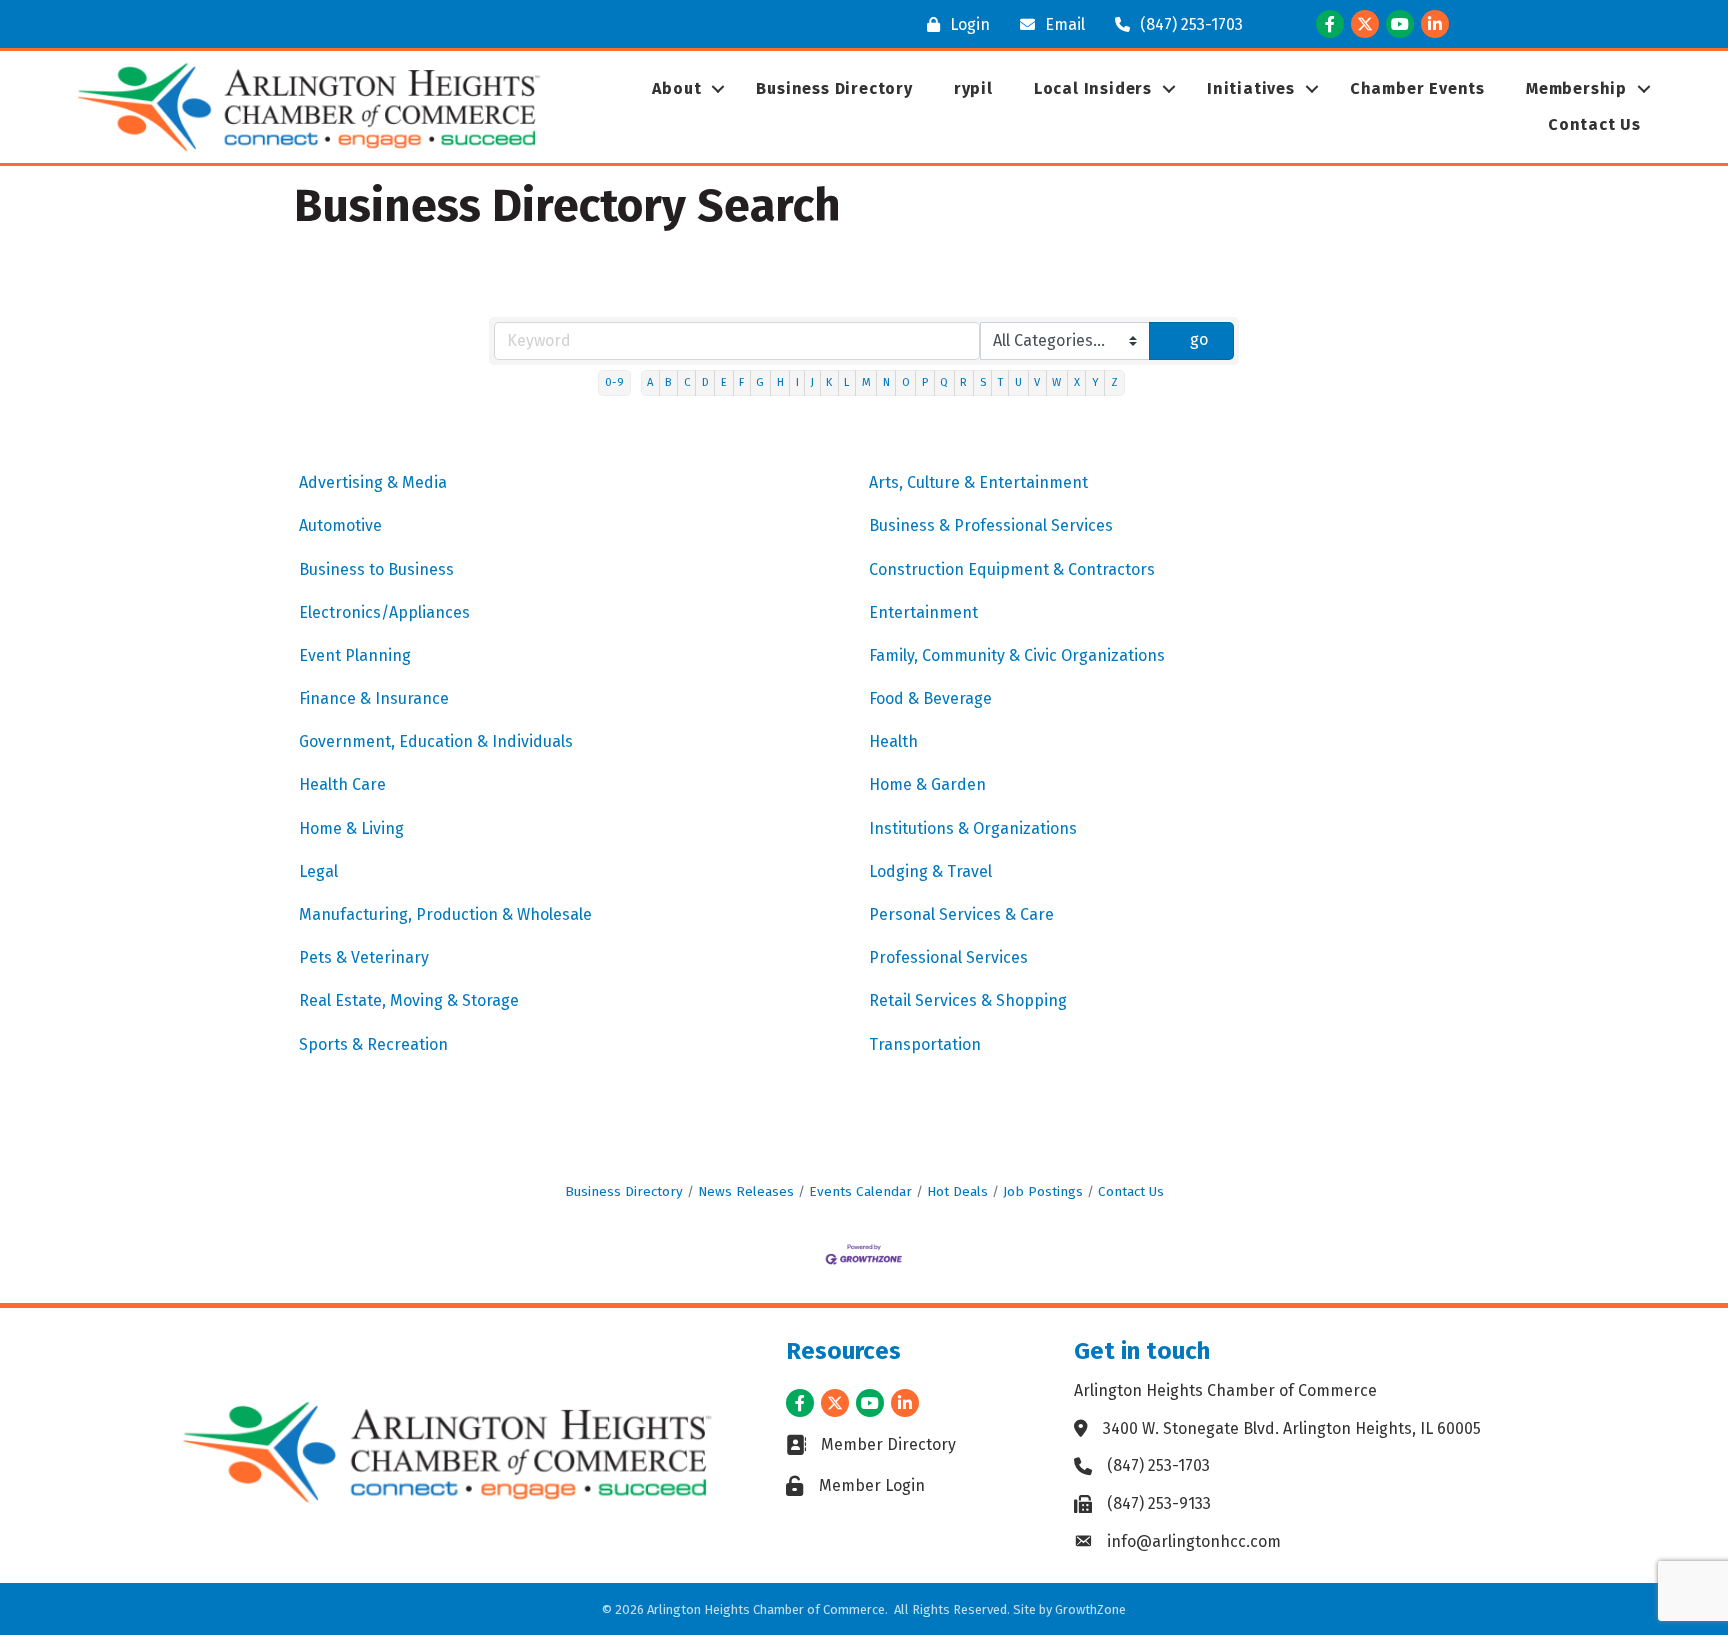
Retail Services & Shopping (968, 1000)
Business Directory (834, 88)
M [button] (866, 382)
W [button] (1056, 382)
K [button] (829, 382)
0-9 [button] (614, 382)
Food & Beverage (930, 698)
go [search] (1199, 339)
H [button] (780, 382)
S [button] (983, 382)
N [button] (886, 382)
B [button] (668, 382)
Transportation (925, 1044)
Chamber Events (1417, 88)
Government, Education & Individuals (436, 741)
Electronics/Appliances (384, 612)
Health (893, 741)
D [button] (705, 382)
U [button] (1018, 382)
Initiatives (1251, 88)
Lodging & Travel (930, 871)
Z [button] (1114, 382)
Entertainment (923, 612)
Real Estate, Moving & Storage (409, 1000)
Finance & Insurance (374, 698)
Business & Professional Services (991, 525)
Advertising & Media (373, 482)
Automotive (340, 525)
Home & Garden (927, 784)
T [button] (1000, 382)
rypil (973, 88)
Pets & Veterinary (364, 957)
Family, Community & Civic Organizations (1017, 655)
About (676, 88)
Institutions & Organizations (973, 828)
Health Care (342, 784)
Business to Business (376, 569)
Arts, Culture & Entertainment (978, 482)
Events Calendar (860, 1191)
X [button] (1077, 382)
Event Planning (355, 655)
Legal (318, 871)
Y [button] (1095, 382)
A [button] (650, 382)
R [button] (963, 382)
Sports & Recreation (373, 1044)
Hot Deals (957, 1191)
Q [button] (944, 382)
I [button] (797, 382)
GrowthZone (1090, 1609)
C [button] (687, 382)
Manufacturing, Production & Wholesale (445, 914)
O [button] (906, 382)
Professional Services (948, 957)
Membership (1576, 88)
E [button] (724, 382)
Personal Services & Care (961, 914)
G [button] (760, 382)
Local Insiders (1093, 88)
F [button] (741, 382)
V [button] (1037, 382)
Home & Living (351, 828)
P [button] (925, 382)
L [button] (846, 382)
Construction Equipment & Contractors (1012, 569)
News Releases (746, 1191)
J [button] (812, 382)
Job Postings (1043, 1191)
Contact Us (1594, 124)
